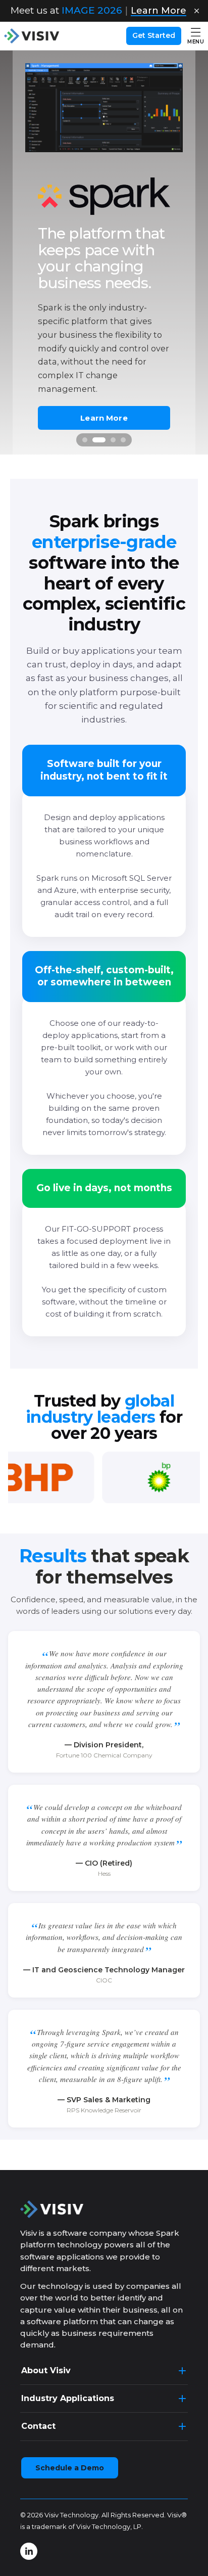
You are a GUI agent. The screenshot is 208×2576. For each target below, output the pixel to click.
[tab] (85, 440)
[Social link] (29, 2551)
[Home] (32, 36)
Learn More (104, 417)
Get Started (154, 35)
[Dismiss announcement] (196, 11)
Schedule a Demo (70, 2468)
